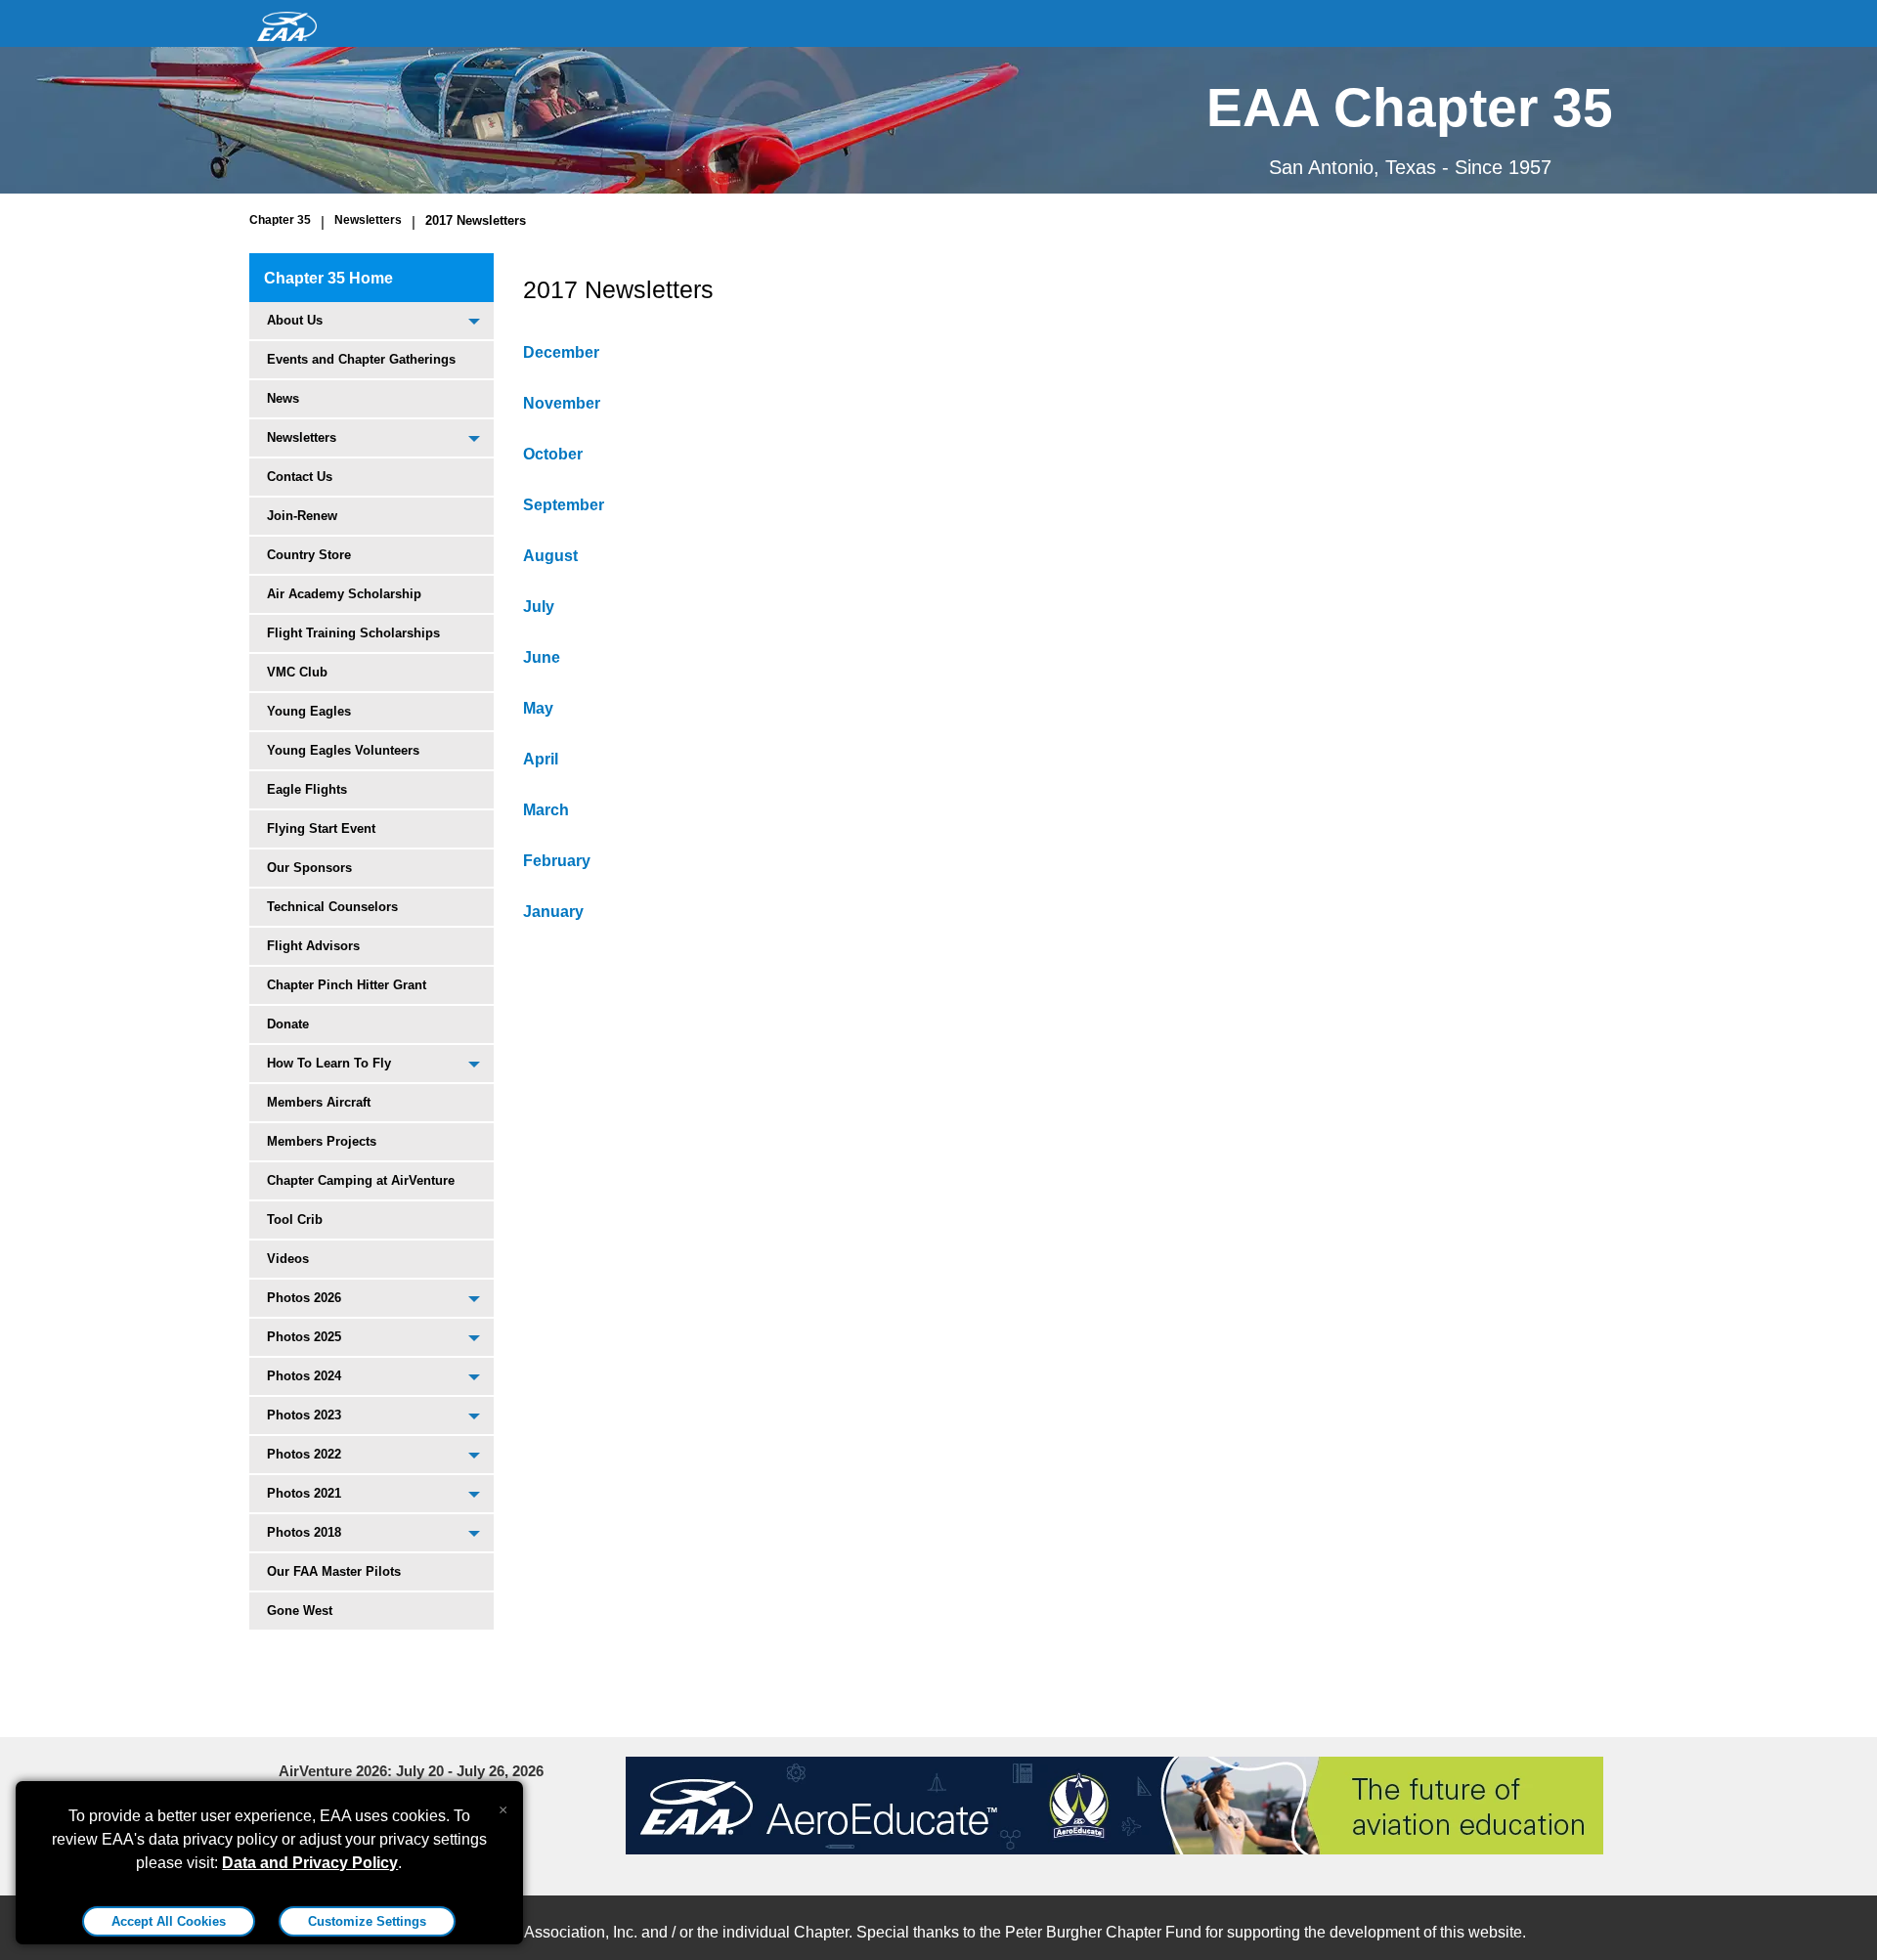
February (557, 861)
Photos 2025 (304, 1337)
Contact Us (300, 477)
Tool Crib (295, 1220)
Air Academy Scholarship (344, 594)
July (539, 607)
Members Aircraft (319, 1102)
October (553, 454)
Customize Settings (367, 1921)
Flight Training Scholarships (353, 633)
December (561, 352)
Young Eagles (309, 711)
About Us (295, 320)
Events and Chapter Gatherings (361, 359)
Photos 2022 (304, 1454)
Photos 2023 (304, 1415)
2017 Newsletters (476, 220)
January (553, 912)
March (546, 810)
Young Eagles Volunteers (343, 750)
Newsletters (368, 220)
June (542, 657)
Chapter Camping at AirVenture (361, 1180)
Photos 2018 (304, 1532)
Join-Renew (302, 516)
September (564, 505)
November (562, 403)
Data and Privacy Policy (310, 1863)
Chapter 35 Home (328, 278)
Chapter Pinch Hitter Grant (347, 985)
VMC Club (297, 672)
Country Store (309, 555)
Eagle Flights (307, 789)
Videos (288, 1259)
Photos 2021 (304, 1493)
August (550, 556)
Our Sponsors (309, 868)
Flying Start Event (321, 828)
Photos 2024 (304, 1376)
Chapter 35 (280, 220)
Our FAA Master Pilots (334, 1571)
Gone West (300, 1611)
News (283, 398)
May (538, 708)
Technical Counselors (332, 907)
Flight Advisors (313, 946)
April (541, 759)
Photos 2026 (304, 1298)
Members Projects (322, 1141)
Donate (288, 1024)
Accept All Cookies (169, 1921)
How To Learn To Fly (329, 1063)
